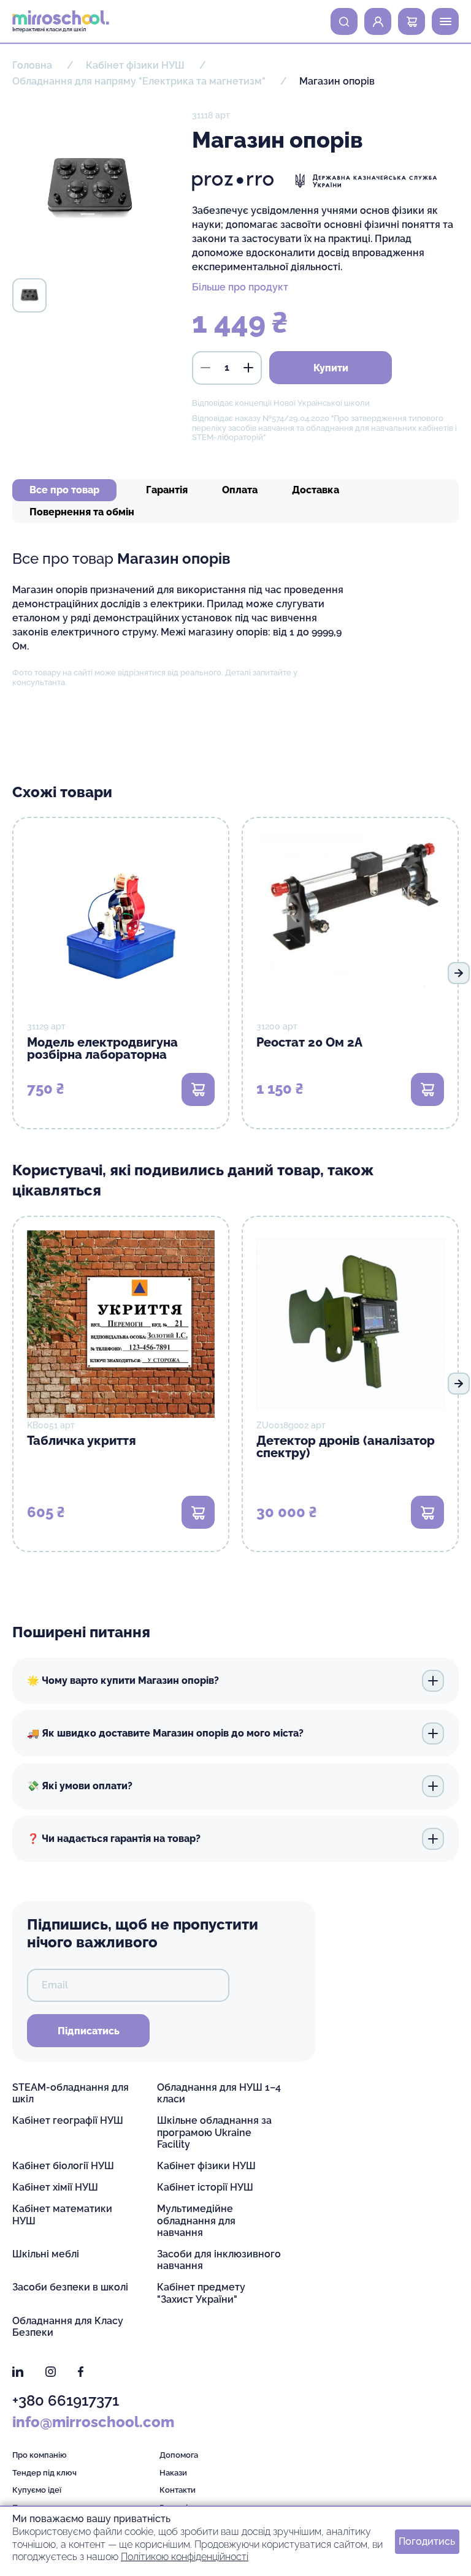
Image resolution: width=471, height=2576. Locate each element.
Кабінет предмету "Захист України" (201, 2293)
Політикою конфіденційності (185, 2557)
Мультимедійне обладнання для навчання (196, 2220)
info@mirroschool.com (93, 2422)
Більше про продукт (240, 287)
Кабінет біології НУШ (63, 2166)
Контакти (178, 2490)
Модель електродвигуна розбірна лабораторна (102, 1048)
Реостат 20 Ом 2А (309, 1042)
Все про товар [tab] (64, 490)
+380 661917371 (66, 2400)
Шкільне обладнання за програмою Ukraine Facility (214, 2132)
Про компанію (40, 2455)
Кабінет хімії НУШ (55, 2187)
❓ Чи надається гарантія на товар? (114, 1839)
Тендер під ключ (44, 2473)
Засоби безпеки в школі (70, 2287)
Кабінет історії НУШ (205, 2187)
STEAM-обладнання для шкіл (71, 2093)
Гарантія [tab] (167, 490)
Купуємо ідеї (37, 2490)
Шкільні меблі (46, 2254)
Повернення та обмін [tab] (82, 512)
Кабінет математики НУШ (62, 2214)
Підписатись (89, 2031)
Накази (173, 2473)
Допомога (179, 2455)
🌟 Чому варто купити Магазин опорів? (123, 1680)
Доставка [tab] (316, 490)
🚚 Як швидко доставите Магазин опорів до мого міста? (165, 1733)
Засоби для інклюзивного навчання (219, 2260)
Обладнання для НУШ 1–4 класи (219, 2093)
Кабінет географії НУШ (68, 2120)
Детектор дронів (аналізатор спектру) (346, 1447)
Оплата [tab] (240, 490)
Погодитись (427, 2541)
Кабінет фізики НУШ (206, 2166)
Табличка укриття (82, 1441)
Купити (331, 368)
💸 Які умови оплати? (80, 1786)
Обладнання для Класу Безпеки (68, 2327)
